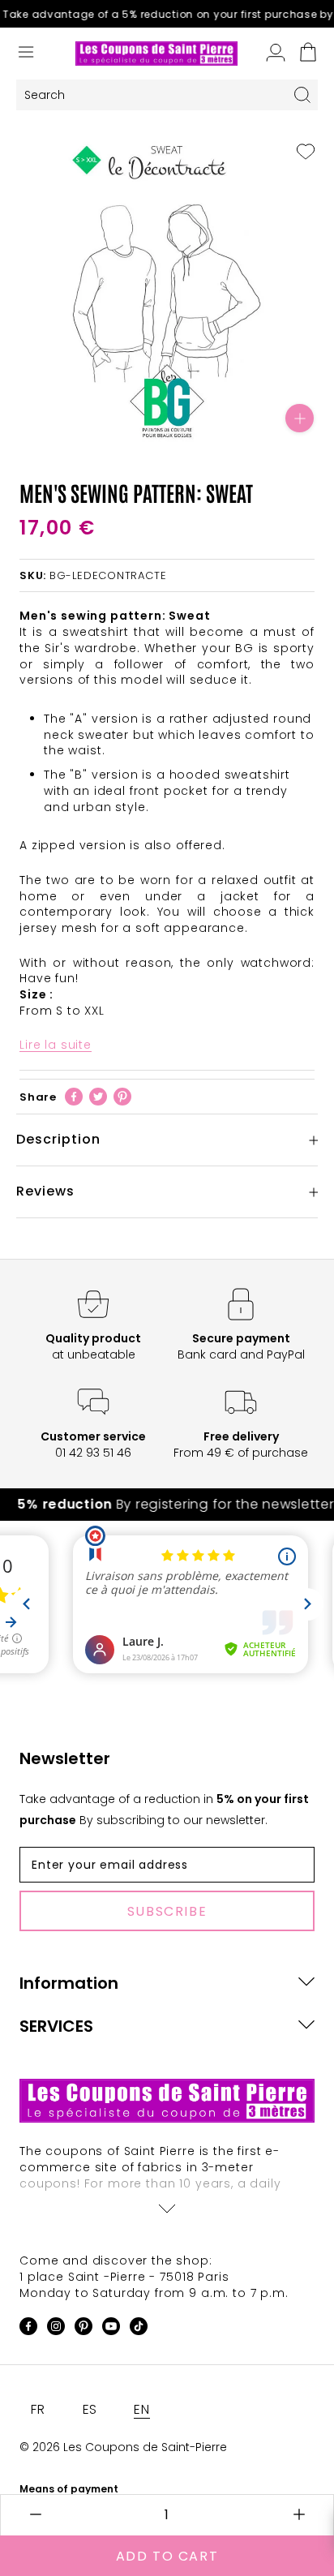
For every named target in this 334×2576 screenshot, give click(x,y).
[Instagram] (56, 2329)
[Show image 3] (167, 431)
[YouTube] (111, 2329)
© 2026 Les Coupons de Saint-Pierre (123, 2447)
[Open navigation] (26, 54)
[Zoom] (300, 418)
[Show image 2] (151, 431)
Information (69, 1983)
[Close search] (302, 95)
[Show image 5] (199, 431)
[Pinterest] (122, 1097)
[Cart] (308, 54)
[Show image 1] (135, 431)
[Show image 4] (183, 431)
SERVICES (56, 2026)
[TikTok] (139, 2329)
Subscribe (167, 1911)
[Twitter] (98, 1097)
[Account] (276, 54)
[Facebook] (74, 1097)
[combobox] (152, 95)
